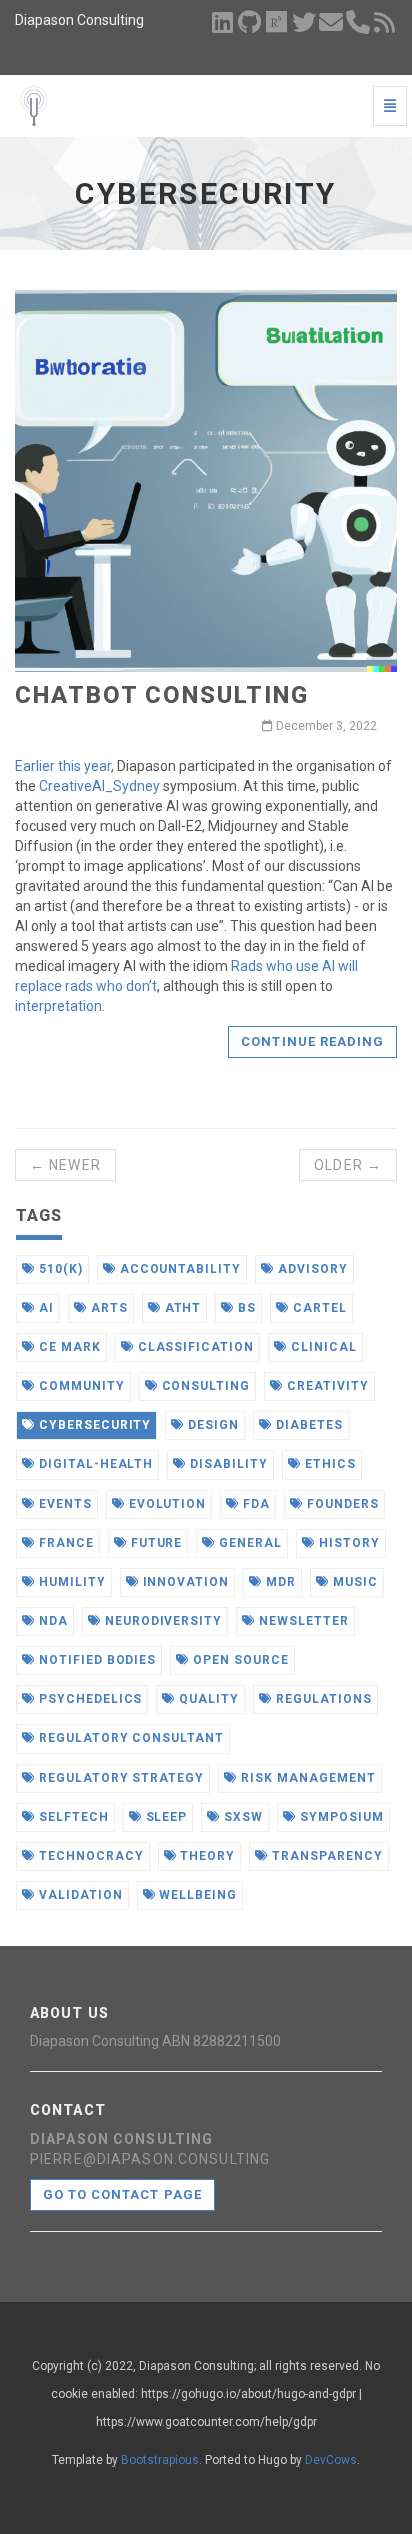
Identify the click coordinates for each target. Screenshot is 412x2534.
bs (245, 1308)
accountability (178, 1269)
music (353, 1582)
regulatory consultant (129, 1738)
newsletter (302, 1621)
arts (107, 1308)
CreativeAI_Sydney (99, 786)
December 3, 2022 (325, 726)
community (80, 1386)
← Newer (65, 1165)
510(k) (59, 1269)
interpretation (58, 1006)
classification (194, 1347)
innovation (184, 1582)
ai (44, 1308)
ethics (328, 1464)
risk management (306, 1778)
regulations (322, 1699)
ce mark (68, 1347)
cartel (318, 1308)
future (155, 1543)
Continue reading (312, 1041)
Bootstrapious (160, 2460)
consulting (204, 1386)
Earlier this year (63, 766)
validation (79, 1895)
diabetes (307, 1425)
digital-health (94, 1464)
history (347, 1543)
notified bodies (95, 1660)
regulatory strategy (119, 1778)
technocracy (89, 1856)
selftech (72, 1817)
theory (205, 1856)
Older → (348, 1165)
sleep (165, 1817)
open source (239, 1660)
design (211, 1425)
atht (181, 1308)
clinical (322, 1347)
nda (51, 1621)
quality (207, 1699)
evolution (166, 1504)
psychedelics (88, 1699)
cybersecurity (93, 1425)
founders (341, 1504)
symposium (340, 1817)
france (64, 1543)
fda (254, 1504)
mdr (279, 1582)
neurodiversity (161, 1621)
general (248, 1543)
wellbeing (197, 1895)
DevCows (331, 2460)
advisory (311, 1269)
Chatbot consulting (162, 695)
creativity (326, 1386)
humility (70, 1582)
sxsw (241, 1817)
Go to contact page (122, 2194)
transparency (325, 1856)
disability (227, 1464)
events (63, 1504)
